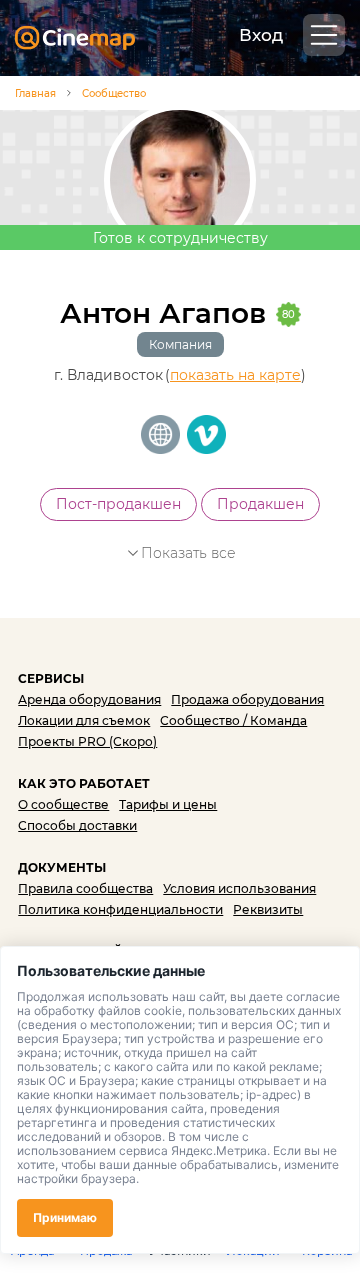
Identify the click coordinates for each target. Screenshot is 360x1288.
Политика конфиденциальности (120, 909)
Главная (35, 94)
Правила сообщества (85, 888)
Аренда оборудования (89, 699)
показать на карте (235, 375)
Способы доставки (77, 825)
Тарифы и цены (168, 804)
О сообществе (63, 804)
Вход (261, 35)
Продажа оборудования (247, 699)
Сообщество (114, 93)
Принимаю (65, 1217)
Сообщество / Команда (233, 720)
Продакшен (260, 504)
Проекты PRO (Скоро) (87, 741)
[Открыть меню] (324, 35)
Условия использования (239, 888)
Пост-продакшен (118, 504)
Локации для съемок (84, 720)
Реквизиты (268, 909)
